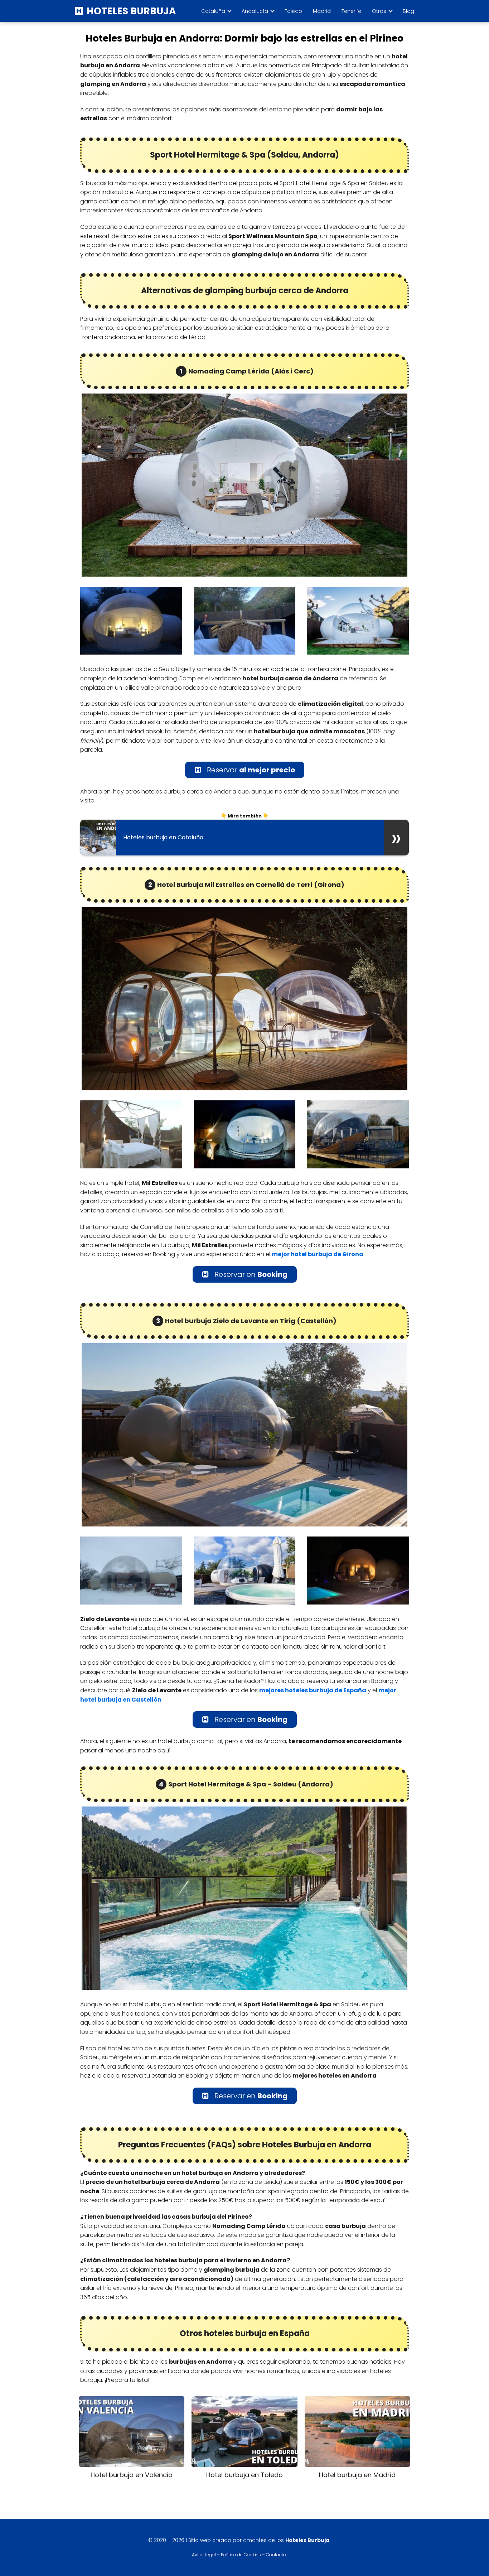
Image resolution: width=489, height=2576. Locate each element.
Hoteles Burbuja (131, 11)
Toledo (293, 11)
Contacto (276, 2555)
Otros (379, 11)
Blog (408, 11)
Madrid (322, 11)
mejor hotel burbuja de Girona (318, 1254)
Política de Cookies (241, 2555)
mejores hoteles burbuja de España (313, 1690)
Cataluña (213, 11)
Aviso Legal (204, 2555)
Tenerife (351, 11)
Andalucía (255, 11)
